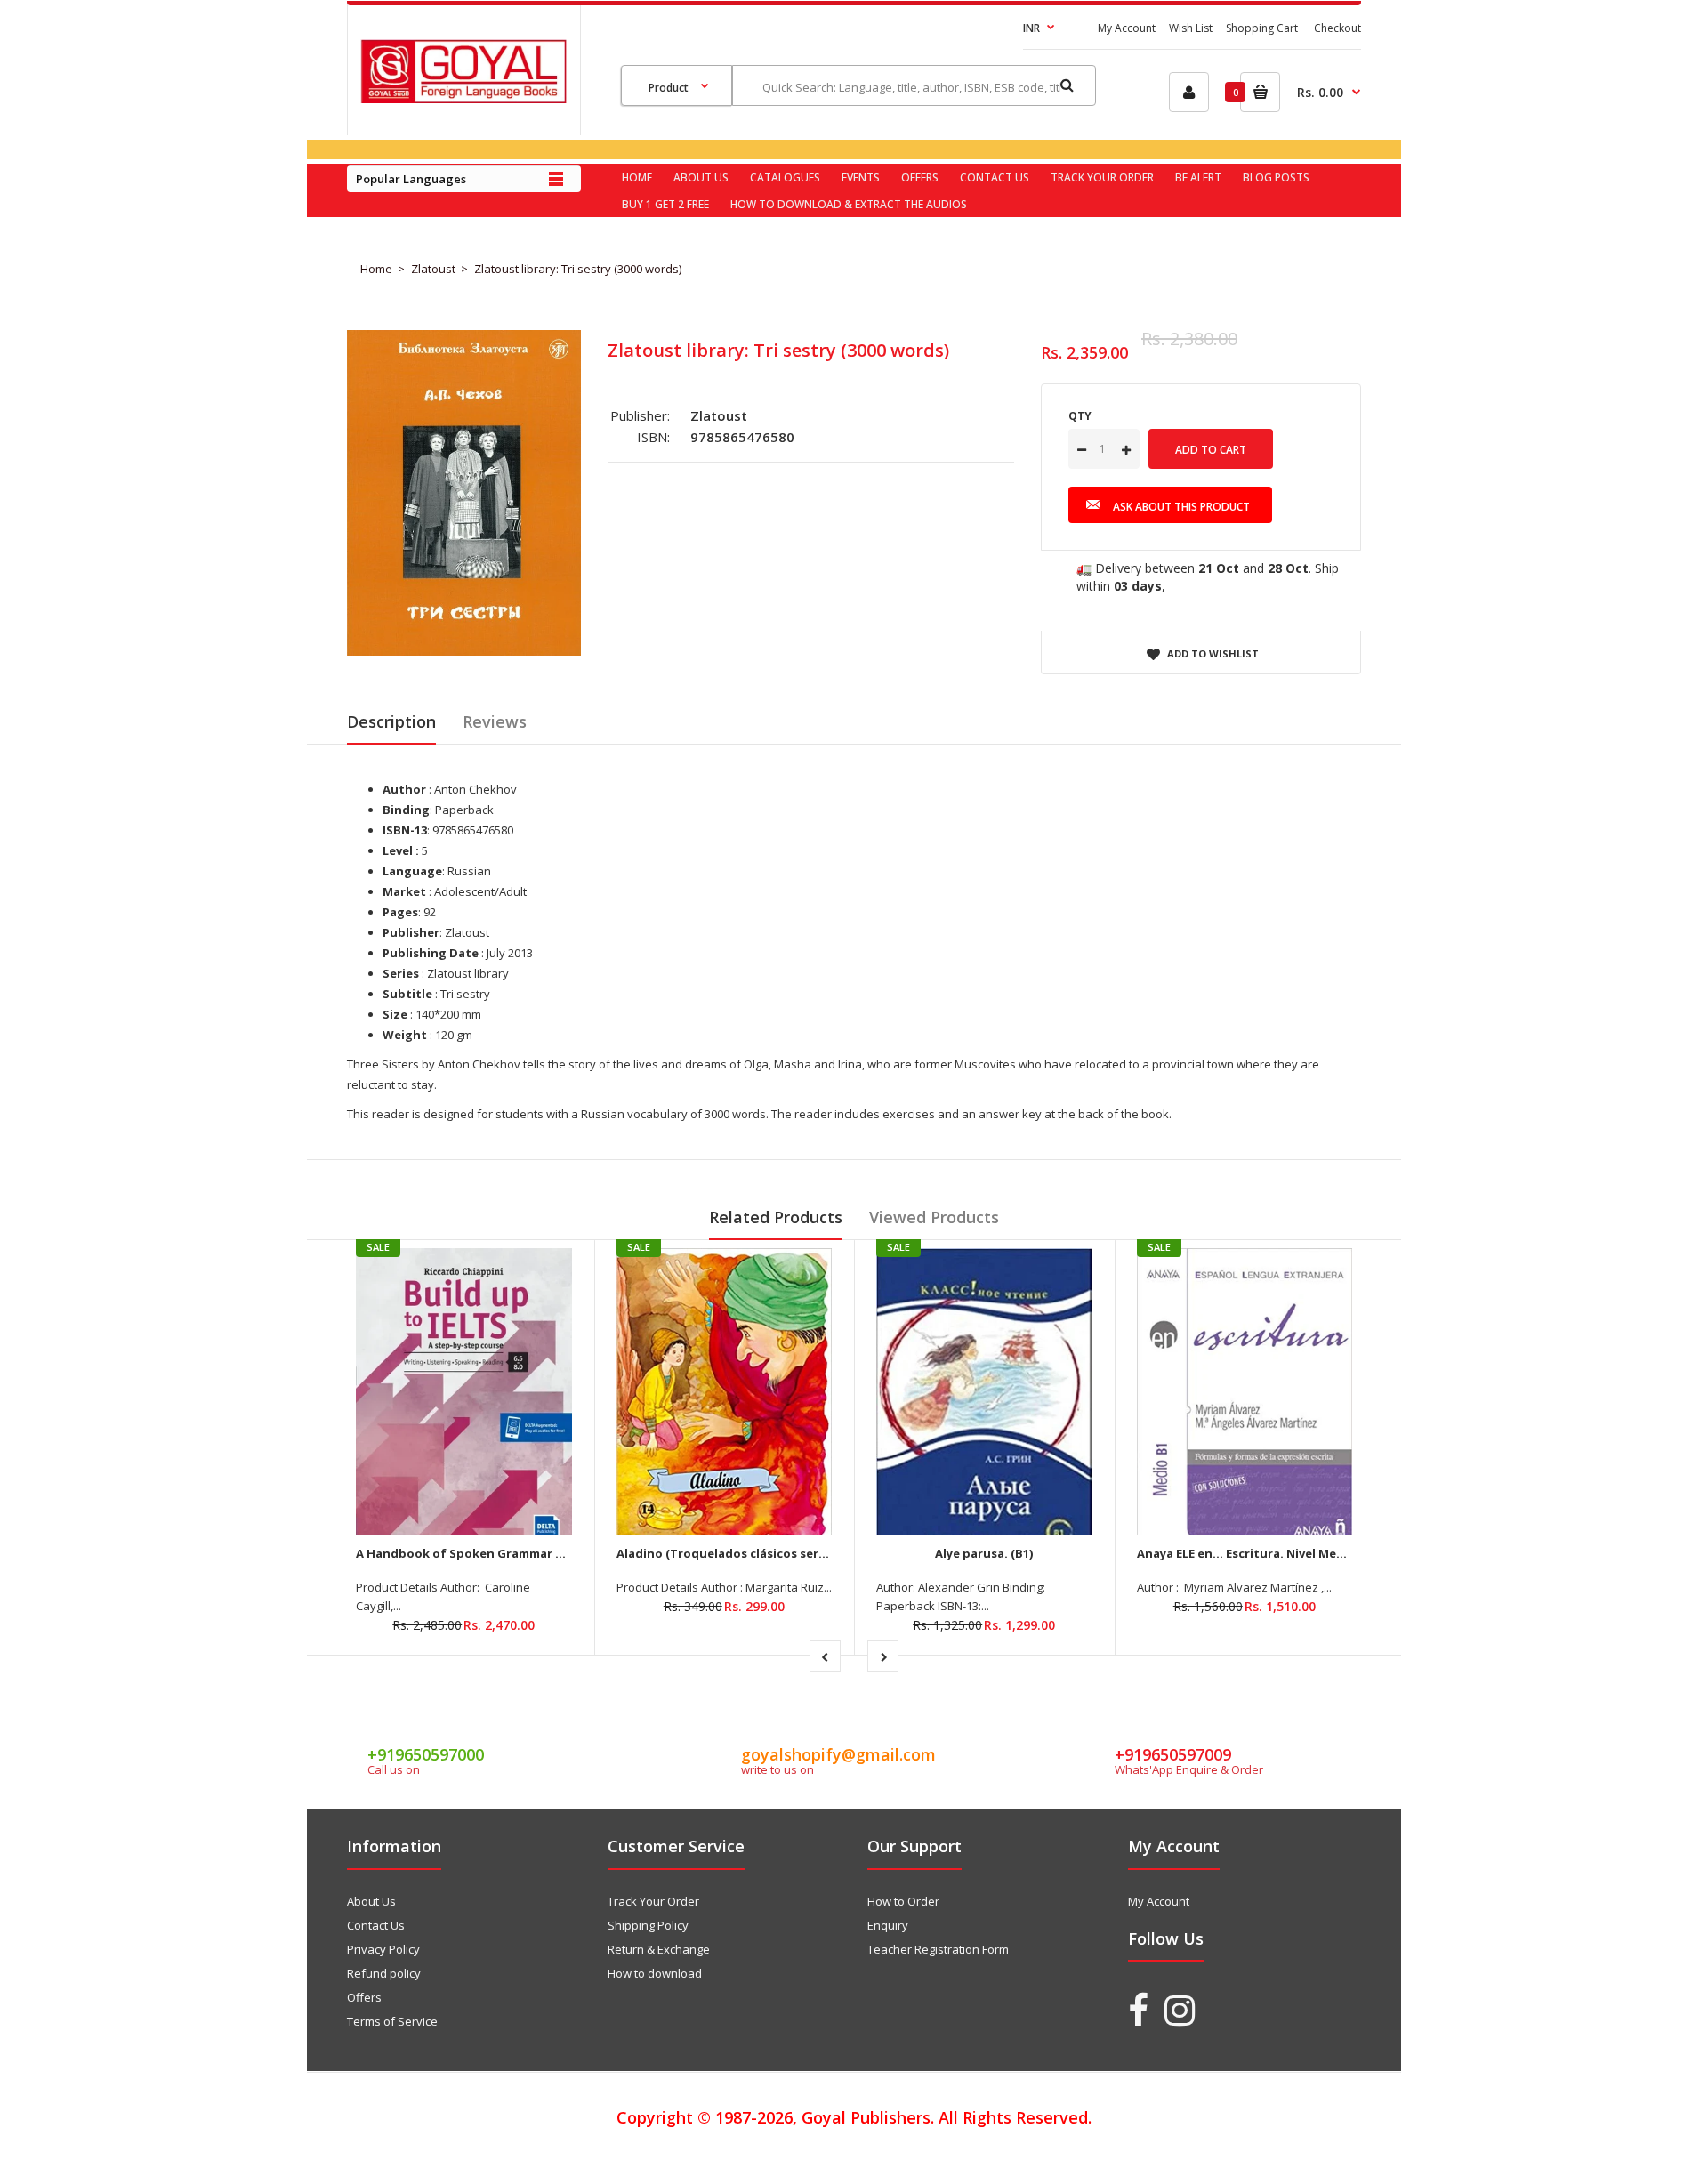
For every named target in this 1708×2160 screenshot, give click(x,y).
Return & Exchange (659, 1949)
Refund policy (384, 1973)
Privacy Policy (383, 1949)
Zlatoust (433, 269)
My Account (1127, 28)
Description (391, 721)
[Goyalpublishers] (463, 99)
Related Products (776, 1217)
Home (376, 269)
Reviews (495, 721)
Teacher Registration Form (938, 1949)
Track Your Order (653, 1901)
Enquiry (888, 1925)
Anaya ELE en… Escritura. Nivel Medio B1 (1255, 1553)
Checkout (1337, 28)
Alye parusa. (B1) (984, 1553)
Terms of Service (392, 2021)
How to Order (903, 1901)
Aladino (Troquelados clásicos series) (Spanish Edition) (780, 1553)
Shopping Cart (1262, 28)
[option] (464, 493)
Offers (364, 1997)
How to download (655, 1973)
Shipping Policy (648, 1925)
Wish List (1191, 28)
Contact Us (376, 1925)
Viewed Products (934, 1217)
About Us (371, 1901)
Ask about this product (1181, 507)
